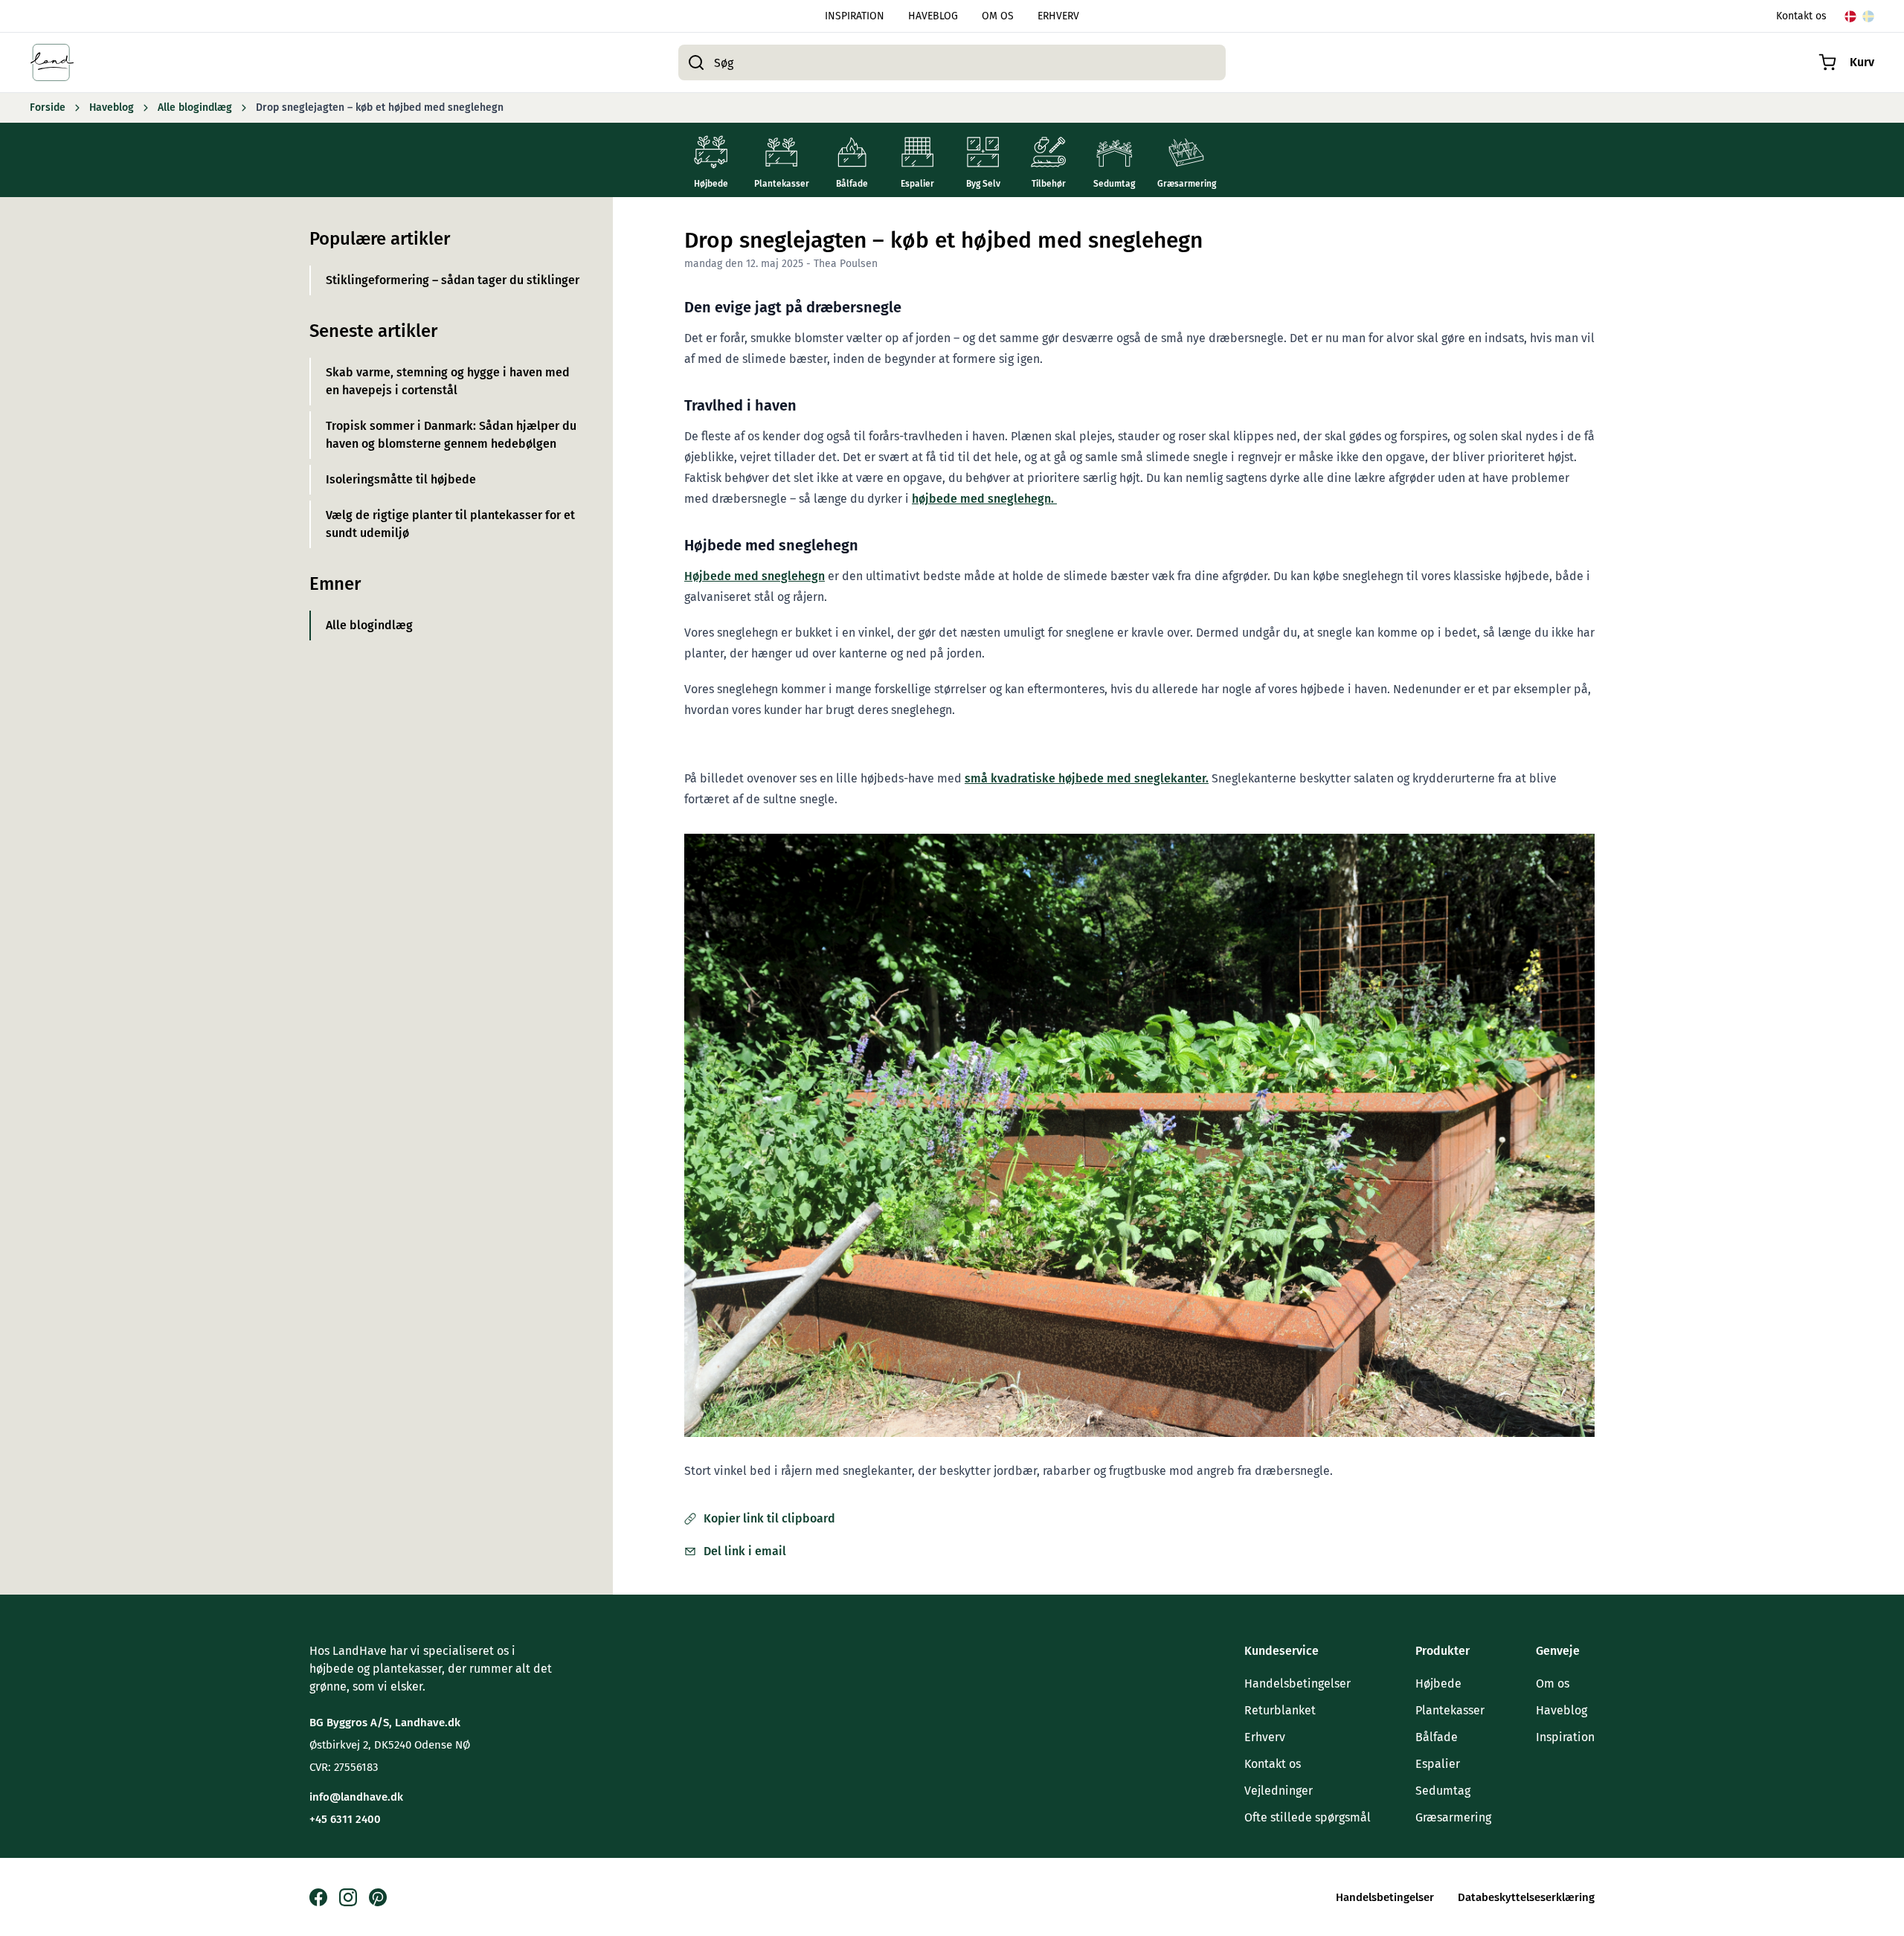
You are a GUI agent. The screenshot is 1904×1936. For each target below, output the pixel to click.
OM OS (998, 16)
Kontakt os (1801, 16)
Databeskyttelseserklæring (1526, 1897)
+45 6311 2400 (345, 1819)
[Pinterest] (378, 1897)
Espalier (1438, 1764)
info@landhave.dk (356, 1797)
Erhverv (1265, 1737)
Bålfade (1437, 1737)
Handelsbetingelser (1297, 1683)
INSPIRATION (855, 16)
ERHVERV (1058, 16)
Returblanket (1280, 1710)
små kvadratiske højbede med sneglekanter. (1087, 778)
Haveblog (1562, 1710)
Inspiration (1565, 1737)
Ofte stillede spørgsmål (1308, 1817)
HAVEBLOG (933, 16)
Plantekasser (1450, 1710)
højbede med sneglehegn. (984, 499)
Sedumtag (1443, 1791)
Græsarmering (1453, 1817)
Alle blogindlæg (369, 625)
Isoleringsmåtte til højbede (401, 479)
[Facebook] (318, 1897)
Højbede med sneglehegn (755, 576)
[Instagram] (348, 1897)
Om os (1553, 1683)
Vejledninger (1279, 1791)
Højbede (1438, 1683)
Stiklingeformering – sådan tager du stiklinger (453, 280)
